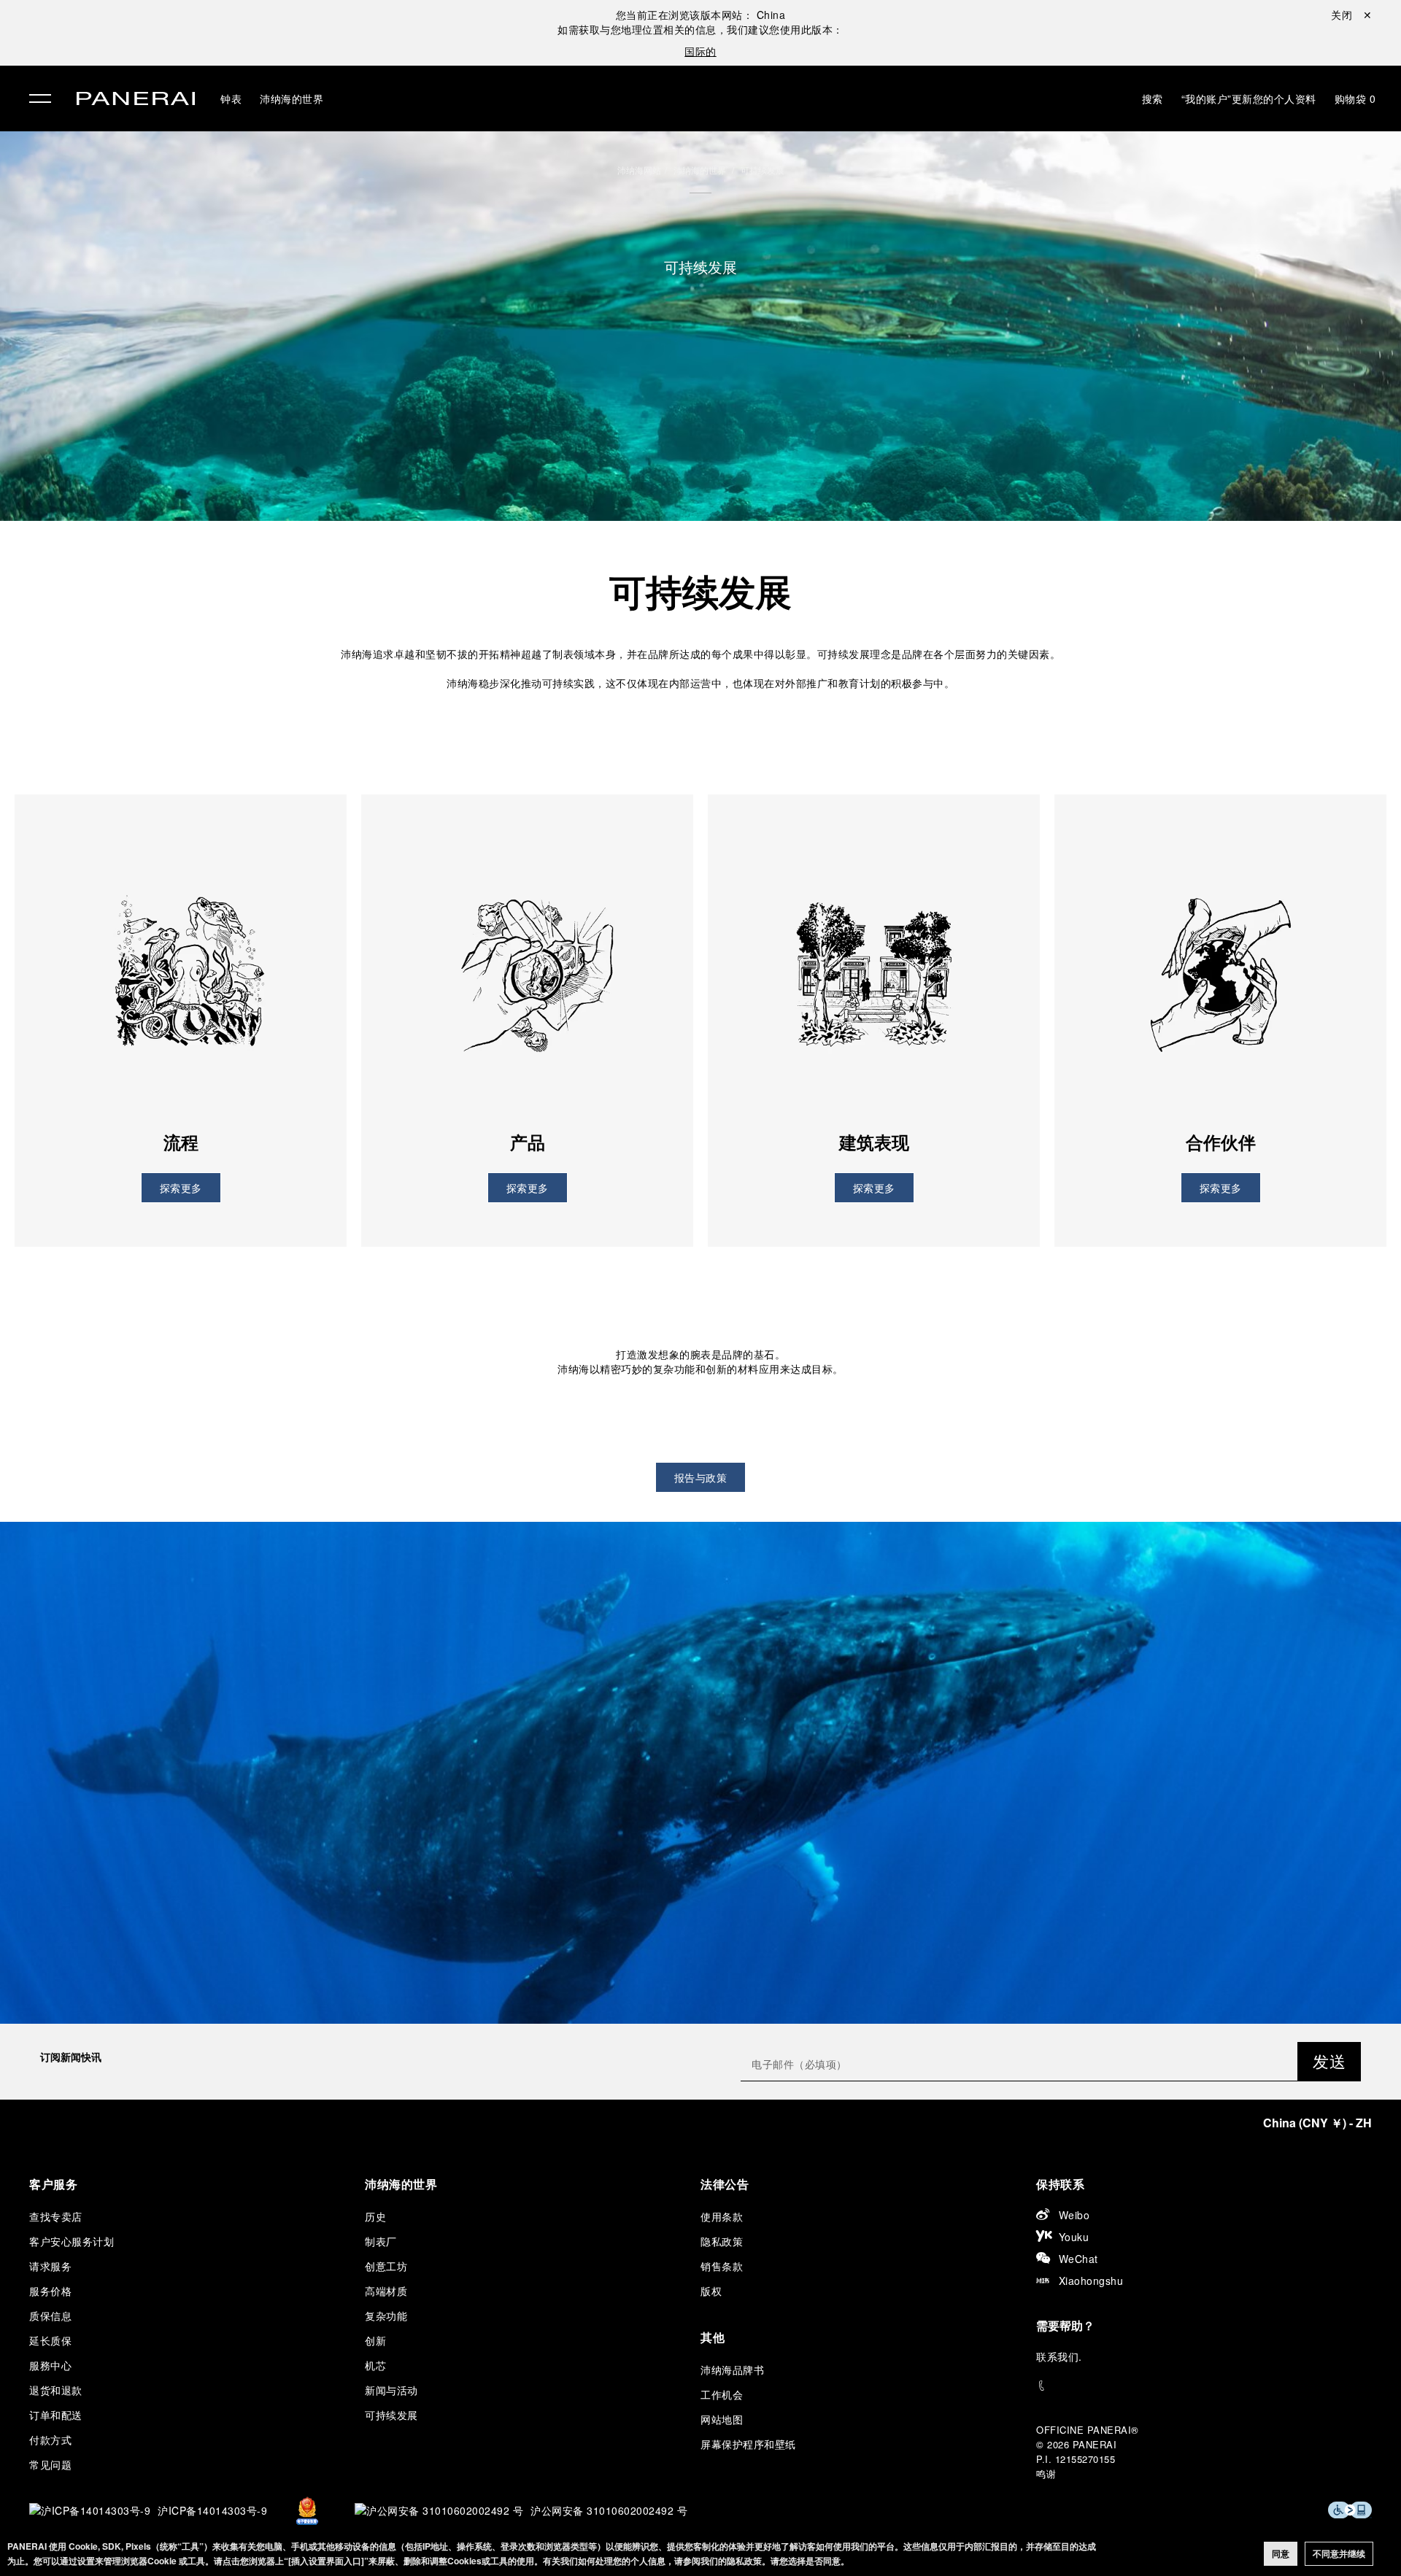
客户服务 (53, 2184)
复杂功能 (386, 2316)
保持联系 (1060, 2184)
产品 (528, 1142)
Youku (1074, 2237)
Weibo (1074, 2215)
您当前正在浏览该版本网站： (701, 15)
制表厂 (381, 2241)
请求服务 (50, 2266)
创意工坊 (386, 2266)
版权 (711, 2291)
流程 (181, 1142)
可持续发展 (763, 170)
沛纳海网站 (639, 170)
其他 (713, 2337)
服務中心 (50, 2365)
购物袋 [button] (1355, 98)
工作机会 (722, 2394)
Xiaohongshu (1091, 2281)
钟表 (231, 98)
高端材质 (386, 2291)
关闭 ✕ (1351, 15)
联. (1059, 2356)
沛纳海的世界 (292, 98)
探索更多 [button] (181, 1188)
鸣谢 (1046, 2473)
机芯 (375, 2365)
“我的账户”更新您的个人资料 (1249, 98)
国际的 (700, 51)
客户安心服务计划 (72, 2241)
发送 (1329, 2061)
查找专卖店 (56, 2216)
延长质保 (50, 2340)
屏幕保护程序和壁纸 (748, 2444)
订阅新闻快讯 (71, 2057)
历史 (375, 2216)
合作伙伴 (1221, 1142)
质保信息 (50, 2316)
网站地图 (722, 2419)
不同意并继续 (1339, 2553)
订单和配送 (56, 2415)
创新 (375, 2340)
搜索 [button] (1153, 98)
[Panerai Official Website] (136, 100)
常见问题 (50, 2464)
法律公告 (725, 2184)
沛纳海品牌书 (732, 2370)
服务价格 (50, 2291)
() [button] (1317, 2123)
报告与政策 (701, 1477)
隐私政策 (722, 2241)
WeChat (1078, 2259)
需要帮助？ (1065, 2325)
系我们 (1063, 2356)
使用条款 (722, 2216)
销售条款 (722, 2266)
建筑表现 (874, 1142)
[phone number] (1204, 2386)
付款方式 (50, 2440)
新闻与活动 (391, 2390)
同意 (1281, 2553)
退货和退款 (56, 2390)
